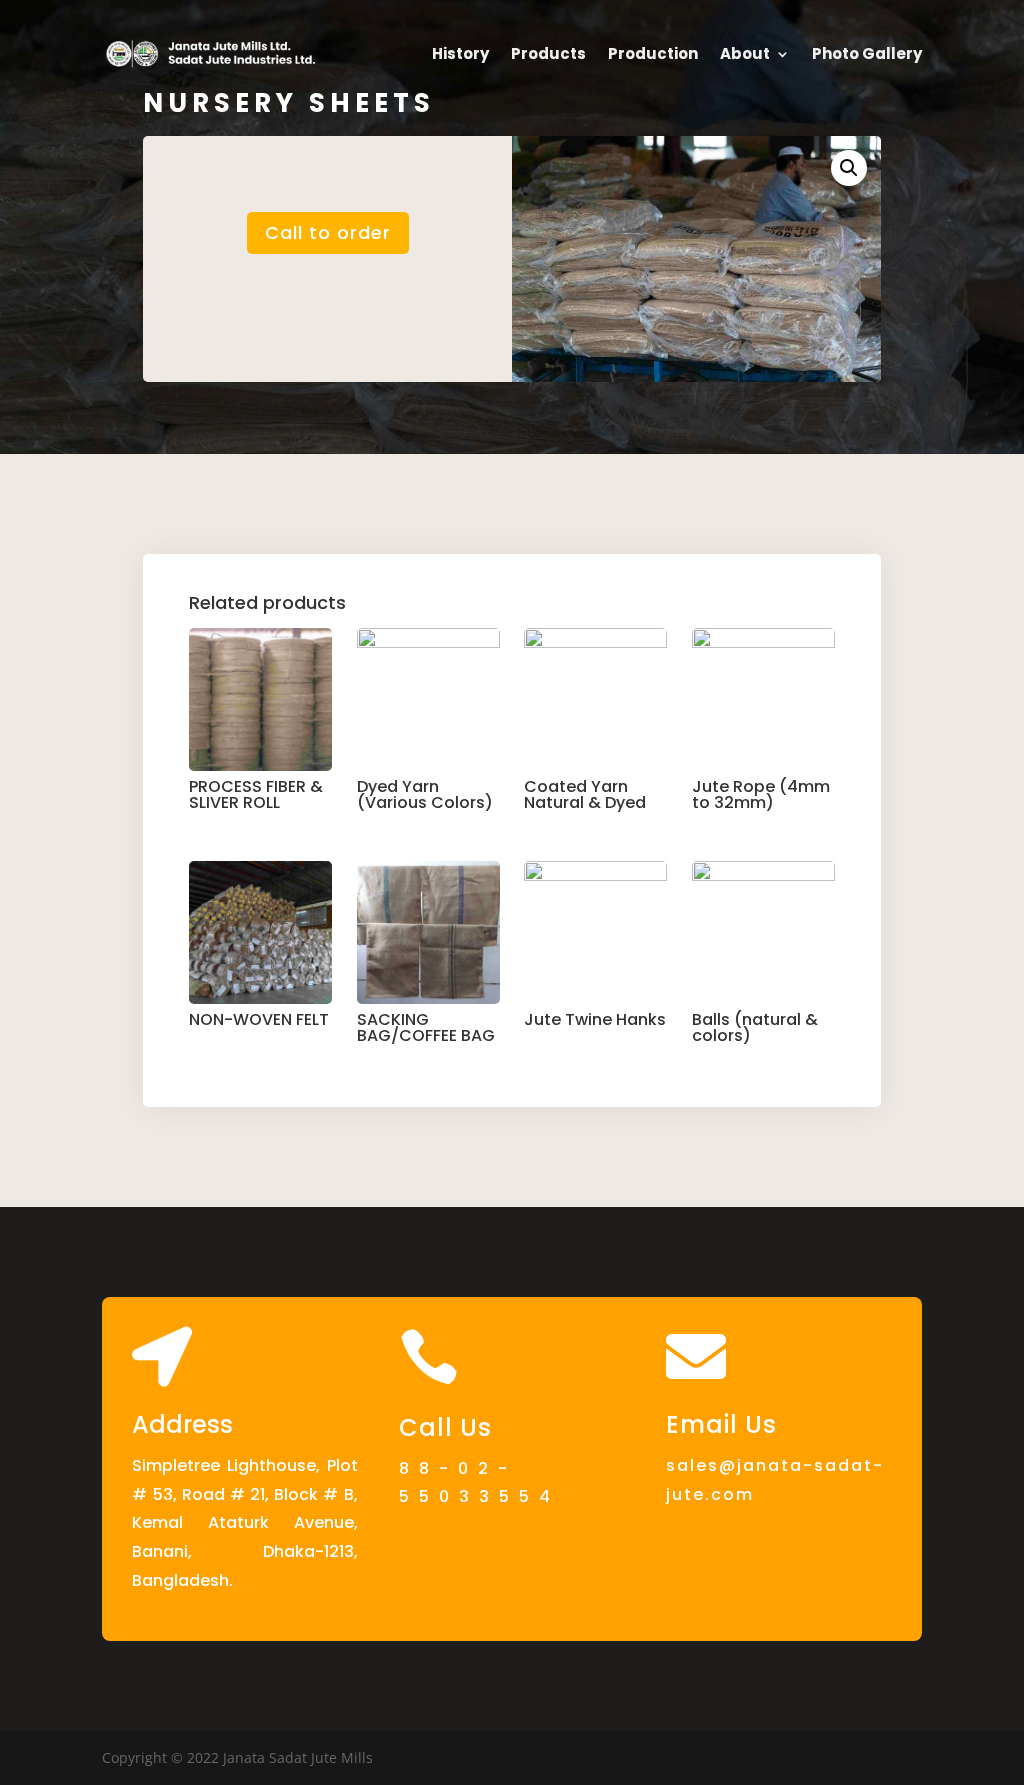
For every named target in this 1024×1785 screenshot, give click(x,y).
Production (653, 53)
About (745, 53)
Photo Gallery (867, 53)
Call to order (328, 232)
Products (548, 53)
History (460, 53)
